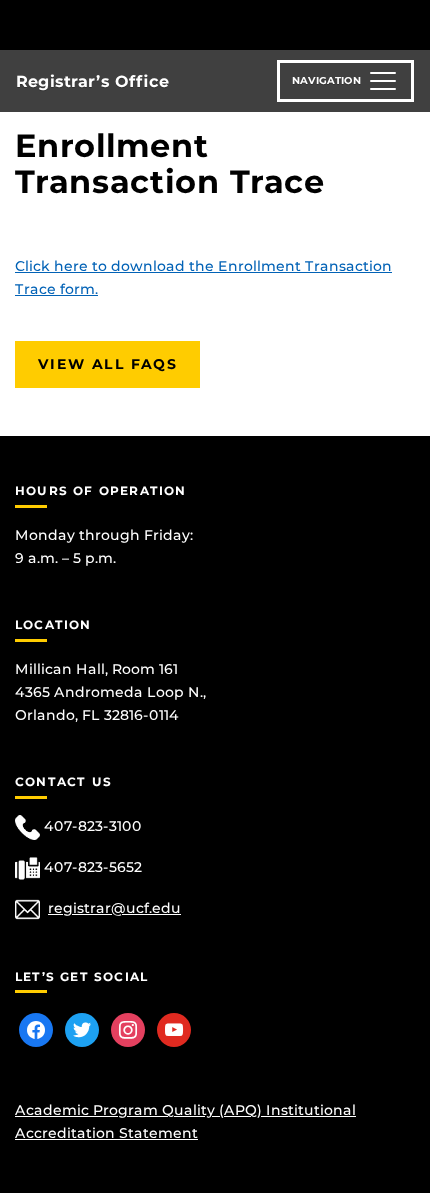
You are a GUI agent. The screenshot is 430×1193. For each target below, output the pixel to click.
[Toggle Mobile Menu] (410, 23)
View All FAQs (107, 364)
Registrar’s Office (92, 81)
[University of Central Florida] (152, 24)
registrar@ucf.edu (114, 908)
